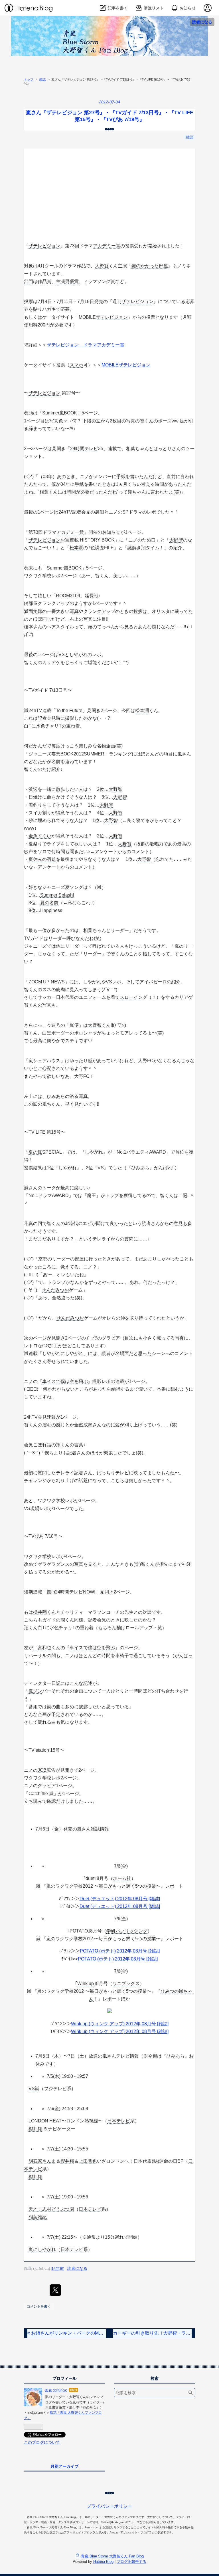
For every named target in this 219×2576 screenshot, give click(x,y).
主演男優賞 (67, 281)
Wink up (86, 1983)
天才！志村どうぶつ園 (51, 2209)
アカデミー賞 (107, 246)
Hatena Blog (103, 2562)
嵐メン (35, 1691)
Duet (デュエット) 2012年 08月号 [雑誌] (120, 1899)
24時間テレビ (84, 449)
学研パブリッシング (127, 1931)
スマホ (76, 365)
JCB (42, 1770)
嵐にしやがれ (42, 2249)
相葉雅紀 (38, 2217)
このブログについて (42, 2442)
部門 (29, 281)
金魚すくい (40, 836)
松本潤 (76, 548)
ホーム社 (122, 1878)
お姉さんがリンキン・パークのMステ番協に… (67, 2333)
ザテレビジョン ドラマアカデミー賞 (86, 345)
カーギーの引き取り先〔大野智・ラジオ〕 (152, 2333)
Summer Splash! (57, 895)
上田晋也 (88, 2161)
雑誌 (190, 137)
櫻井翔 (40, 1612)
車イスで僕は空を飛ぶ (65, 1381)
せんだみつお (55, 1290)
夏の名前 (49, 903)
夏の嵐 (35, 1152)
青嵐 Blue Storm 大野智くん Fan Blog (110, 22)
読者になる (202, 22)
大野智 (102, 266)
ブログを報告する (131, 2562)
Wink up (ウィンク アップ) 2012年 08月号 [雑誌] (120, 2024)
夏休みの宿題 (42, 859)
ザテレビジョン (44, 246)
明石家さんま (42, 2161)
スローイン (131, 997)
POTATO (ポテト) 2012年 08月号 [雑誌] (120, 1951)
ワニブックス (126, 1983)
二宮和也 (42, 1648)
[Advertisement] (109, 189)
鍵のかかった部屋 (150, 266)
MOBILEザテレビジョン (126, 365)
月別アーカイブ (64, 2466)
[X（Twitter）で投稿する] (55, 2290)
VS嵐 (34, 2089)
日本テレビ (119, 2121)
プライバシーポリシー (109, 2506)
